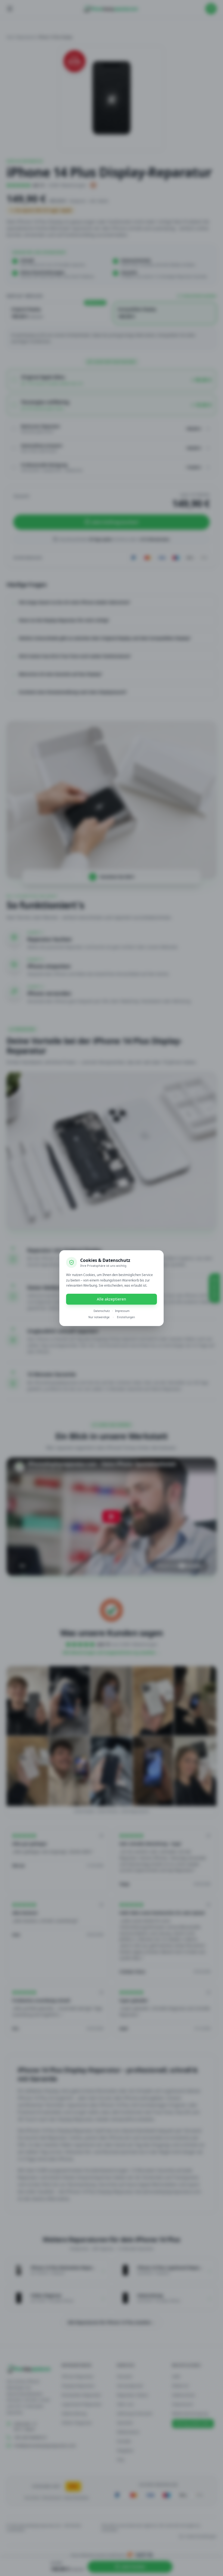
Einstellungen (126, 1317)
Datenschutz (102, 1311)
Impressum (122, 1311)
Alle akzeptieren (112, 1299)
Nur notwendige (99, 1317)
